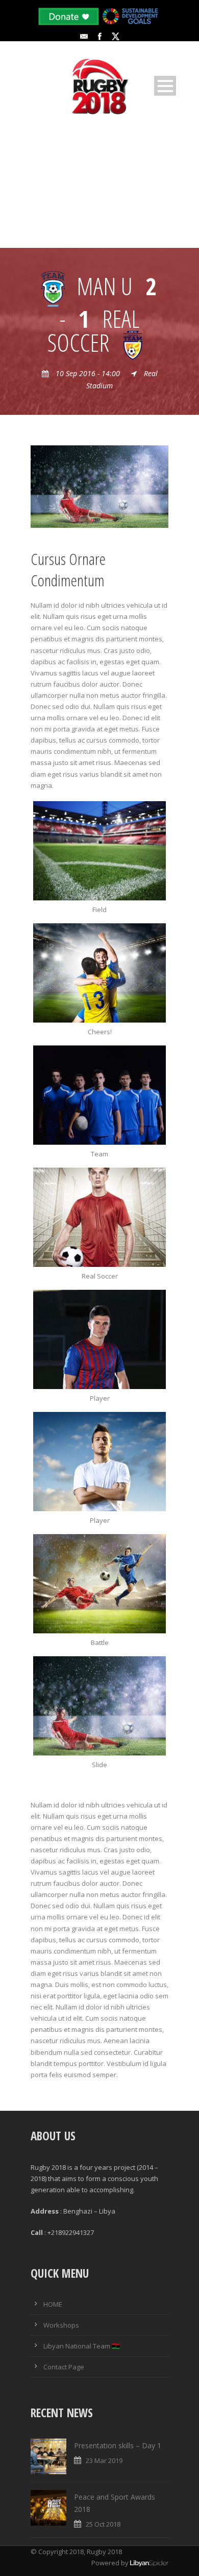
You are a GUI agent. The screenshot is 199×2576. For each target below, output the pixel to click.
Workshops (61, 2325)
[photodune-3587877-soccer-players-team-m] (99, 1095)
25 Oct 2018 (103, 2524)
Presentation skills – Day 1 (118, 2445)
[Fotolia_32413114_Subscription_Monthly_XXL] (99, 851)
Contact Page (64, 2367)
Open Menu (165, 86)
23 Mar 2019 (104, 2460)
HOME (53, 2304)
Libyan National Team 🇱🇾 (82, 2346)
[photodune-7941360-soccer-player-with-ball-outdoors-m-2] (99, 1462)
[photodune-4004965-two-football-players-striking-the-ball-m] (99, 1584)
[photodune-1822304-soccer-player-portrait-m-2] (99, 1339)
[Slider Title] (99, 1217)
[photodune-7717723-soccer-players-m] (99, 973)
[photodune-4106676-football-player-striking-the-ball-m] (99, 486)
